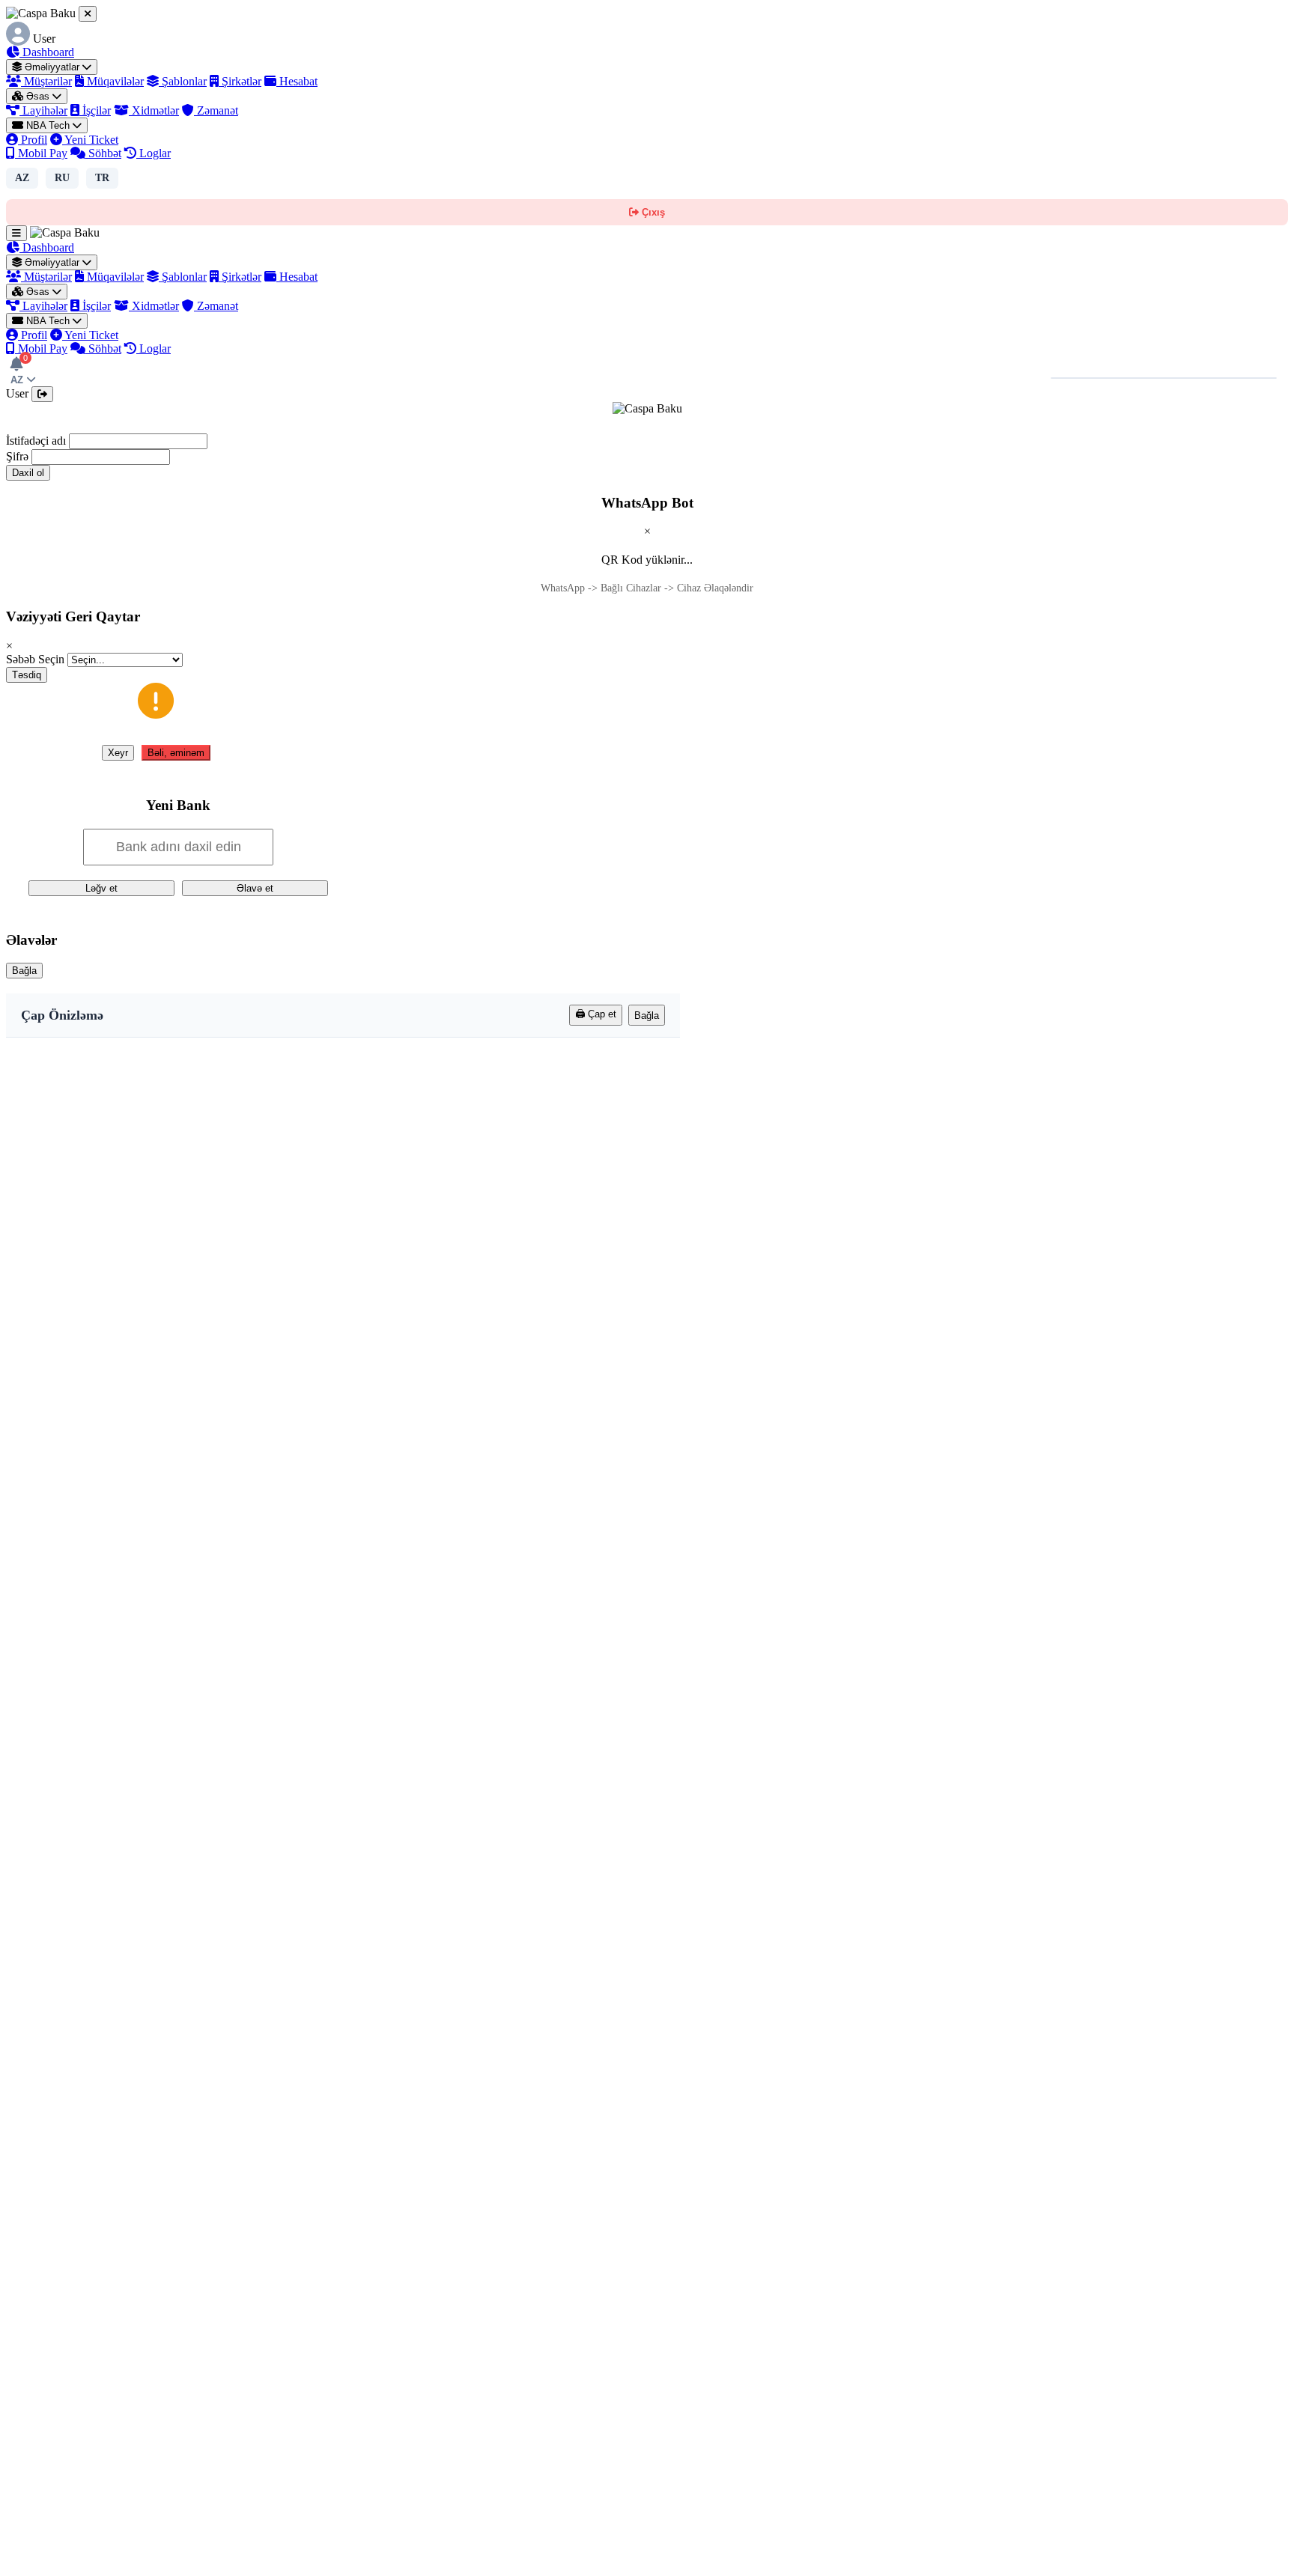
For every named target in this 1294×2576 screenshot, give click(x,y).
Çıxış (652, 212)
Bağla (24, 971)
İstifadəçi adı (36, 441)
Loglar (154, 153)
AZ (22, 178)
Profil (33, 140)
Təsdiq (27, 675)
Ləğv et (101, 888)
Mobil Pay (41, 153)
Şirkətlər (240, 81)
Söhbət (103, 153)
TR (102, 178)
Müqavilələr (114, 81)
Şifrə (17, 456)
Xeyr (118, 753)
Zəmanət (216, 110)
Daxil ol (28, 473)
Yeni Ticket (90, 140)
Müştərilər (46, 81)
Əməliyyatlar (52, 67)
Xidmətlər (154, 110)
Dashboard (47, 52)
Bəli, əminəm (176, 753)
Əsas (38, 96)
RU (62, 178)
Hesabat (297, 81)
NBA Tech (48, 125)
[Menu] (16, 233)
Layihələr (43, 110)
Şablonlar (183, 81)
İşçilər (95, 110)
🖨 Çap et (596, 1014)
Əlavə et (255, 888)
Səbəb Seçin (35, 659)
